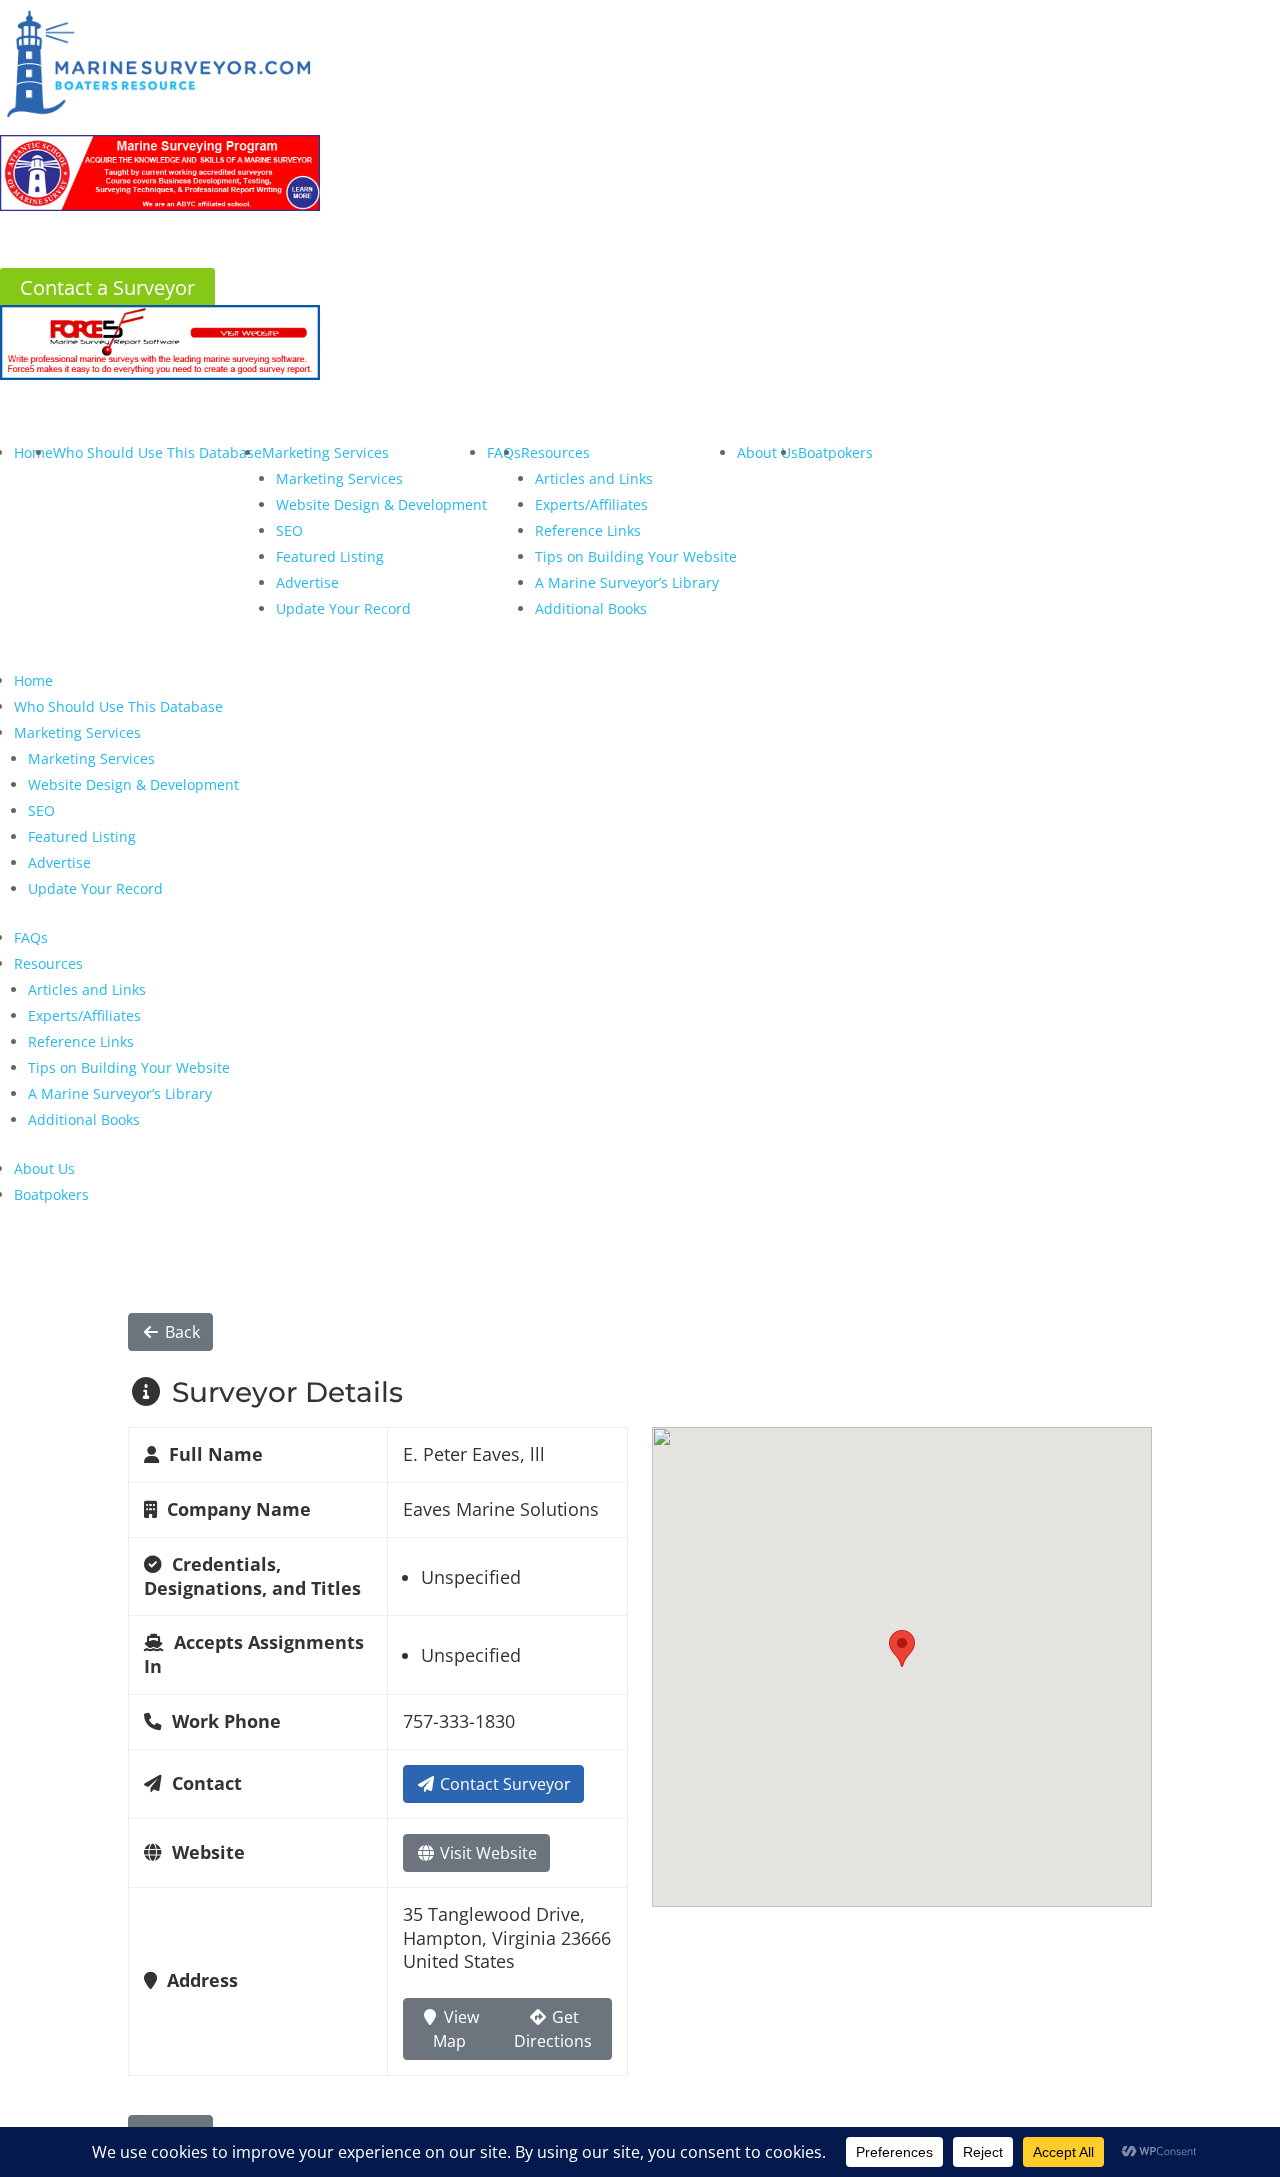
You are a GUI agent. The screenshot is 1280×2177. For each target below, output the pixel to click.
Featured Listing (330, 556)
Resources (555, 452)
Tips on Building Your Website (636, 556)
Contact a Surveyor (107, 287)
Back (180, 1332)
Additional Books (591, 608)
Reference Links (588, 530)
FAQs (31, 937)
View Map (456, 2029)
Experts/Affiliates (591, 504)
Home (33, 452)
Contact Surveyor (503, 1784)
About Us (767, 452)
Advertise (307, 582)
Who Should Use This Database (157, 452)
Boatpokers (835, 452)
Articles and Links (594, 478)
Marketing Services (325, 452)
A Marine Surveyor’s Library (627, 582)
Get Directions (553, 2029)
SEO (289, 530)
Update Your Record (343, 608)
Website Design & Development (381, 504)
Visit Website (486, 1853)
